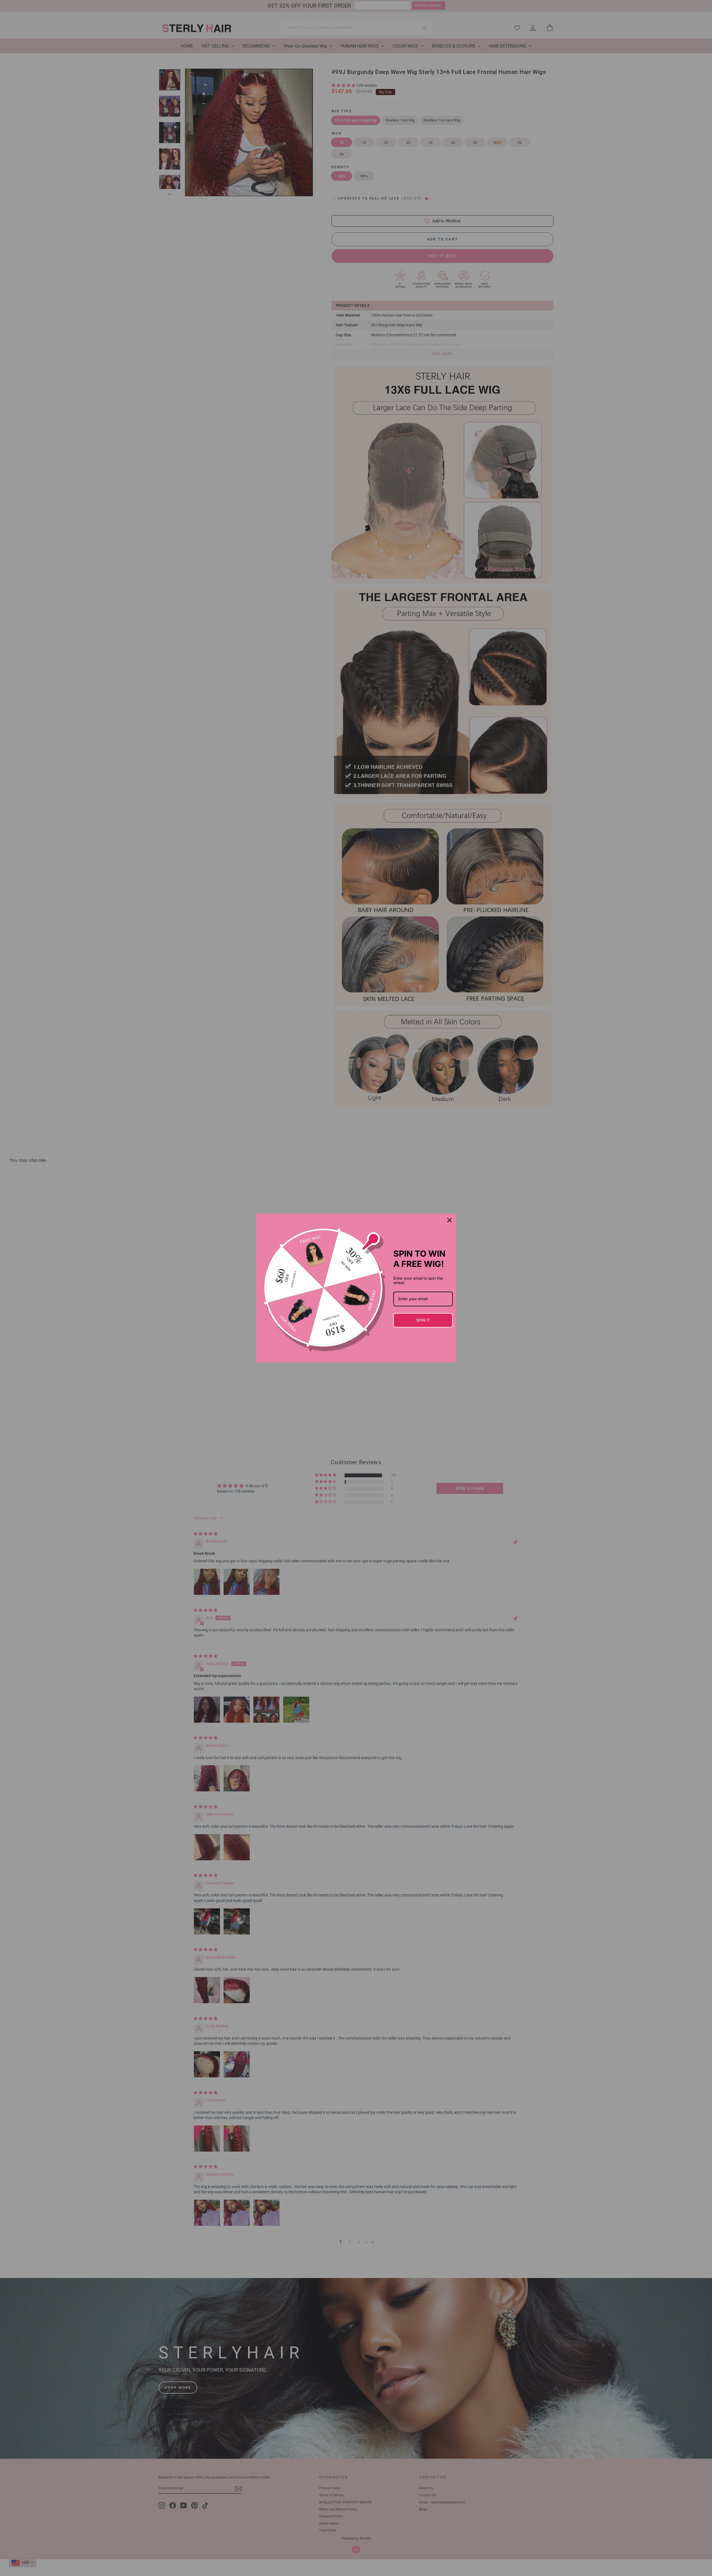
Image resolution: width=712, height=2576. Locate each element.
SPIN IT (423, 1320)
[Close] (449, 1220)
